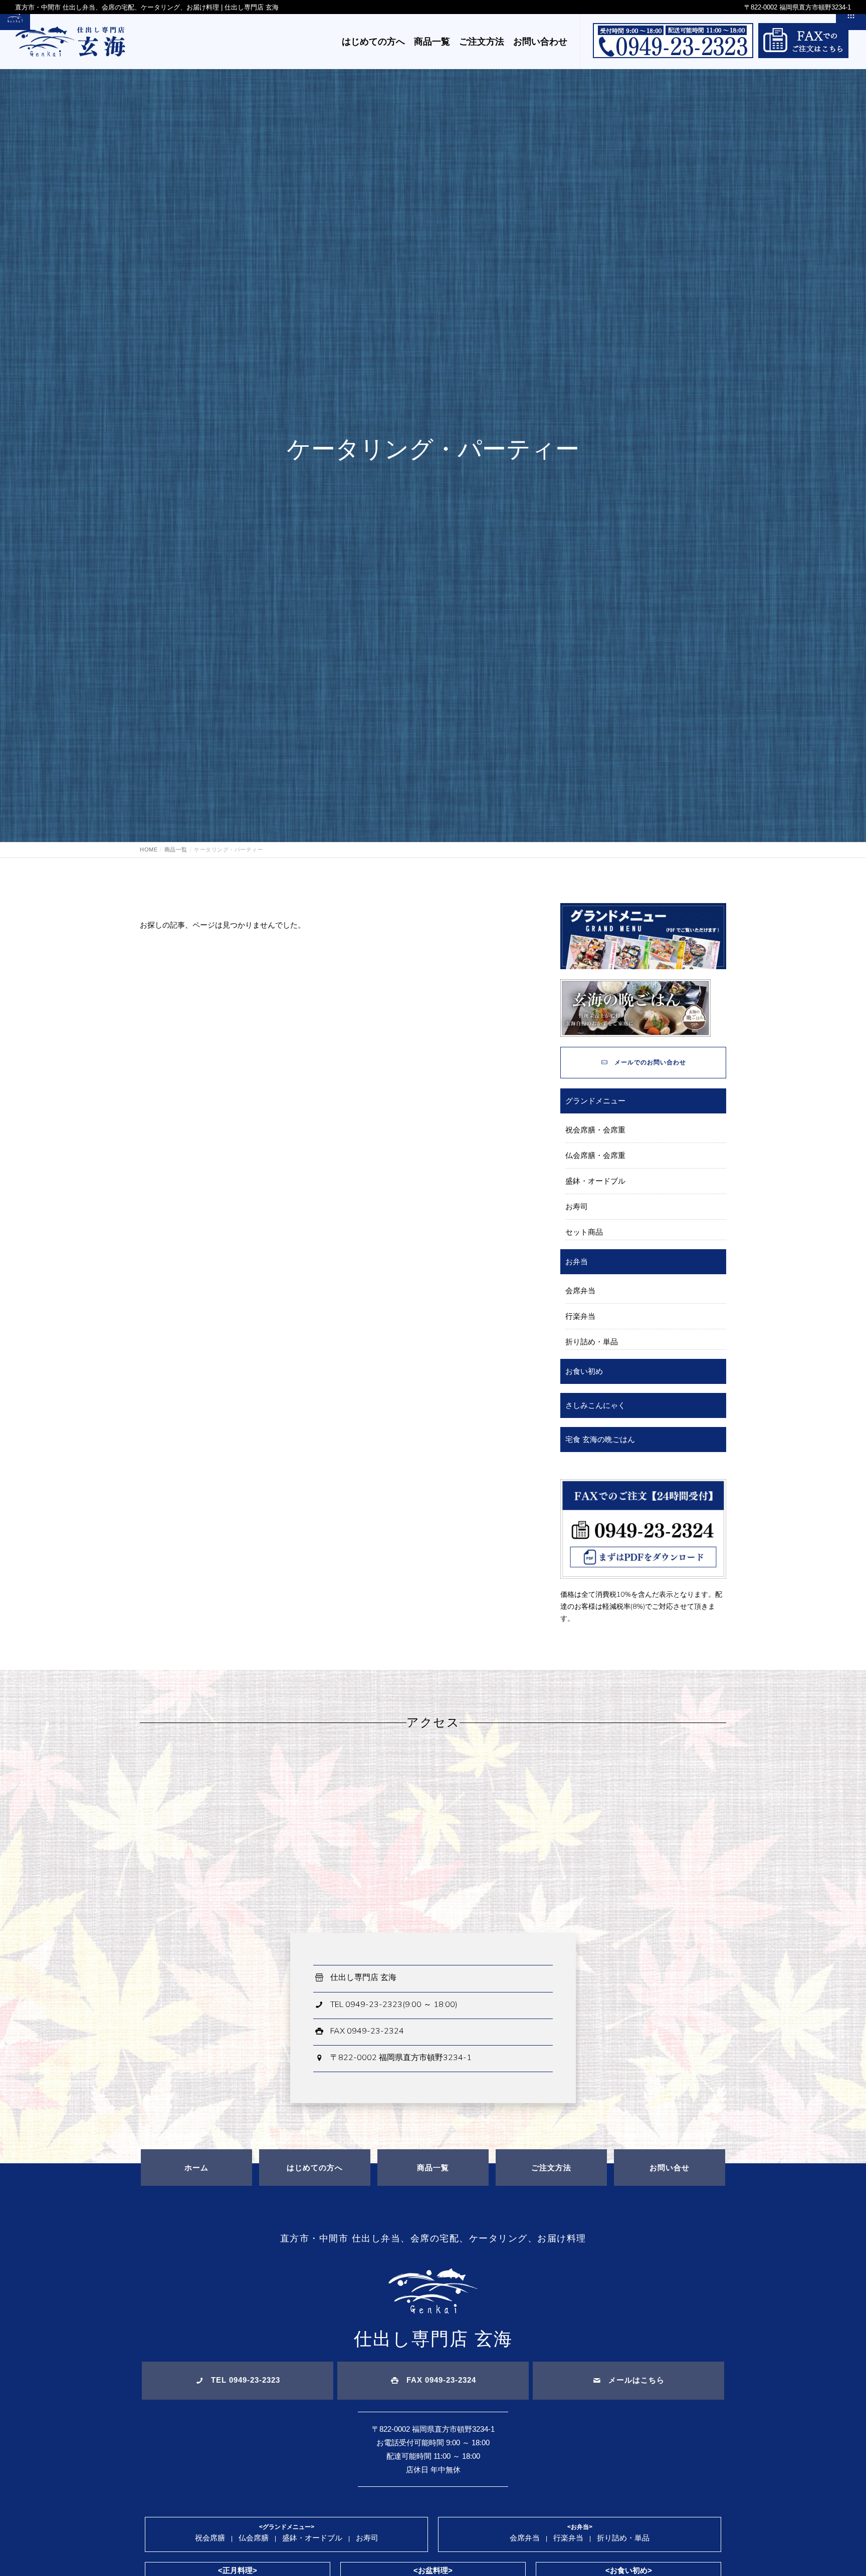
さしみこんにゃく (595, 1405)
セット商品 (584, 1232)
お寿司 (577, 1206)
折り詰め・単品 (592, 1342)
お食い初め (584, 1371)
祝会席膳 (210, 2538)
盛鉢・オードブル (595, 1181)
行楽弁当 (580, 1316)
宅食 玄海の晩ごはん (600, 1439)
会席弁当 (580, 1291)
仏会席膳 (254, 2538)
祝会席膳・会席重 (595, 1130)
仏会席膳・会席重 (595, 1155)
